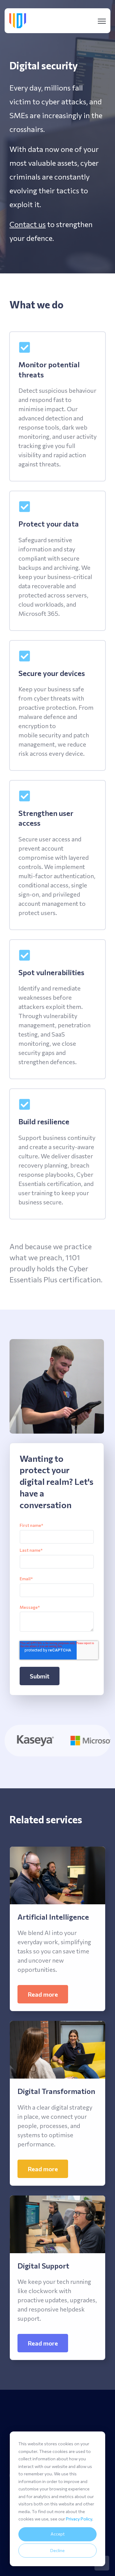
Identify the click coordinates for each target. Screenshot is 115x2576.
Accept (58, 2534)
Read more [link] (43, 1994)
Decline (57, 2550)
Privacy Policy (79, 2519)
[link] (18, 20)
